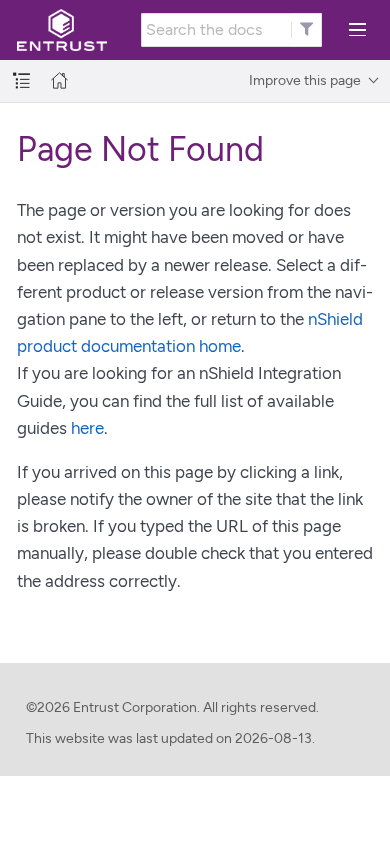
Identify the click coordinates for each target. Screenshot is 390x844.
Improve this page (305, 80)
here (87, 428)
